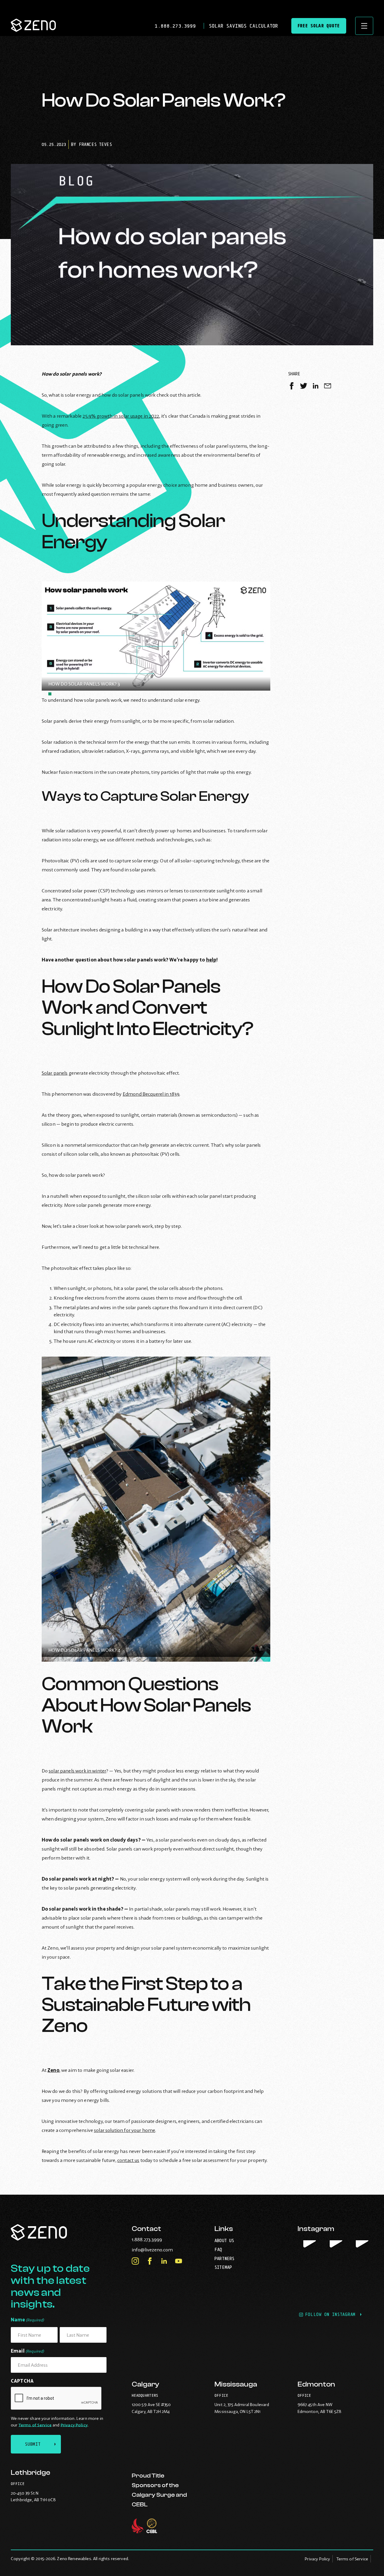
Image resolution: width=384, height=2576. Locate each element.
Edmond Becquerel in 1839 (151, 1094)
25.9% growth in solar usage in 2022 (121, 416)
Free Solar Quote (319, 26)
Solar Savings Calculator (243, 26)
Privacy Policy (74, 2425)
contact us (128, 2160)
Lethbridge (30, 2473)
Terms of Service (35, 2425)
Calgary (145, 2384)
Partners (224, 2258)
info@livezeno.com (165, 2250)
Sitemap (223, 2267)
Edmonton (316, 2384)
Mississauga (236, 2384)
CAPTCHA (22, 2381)
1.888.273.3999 (177, 26)
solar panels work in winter (77, 1771)
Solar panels (55, 1073)
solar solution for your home (124, 2130)
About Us (224, 2240)
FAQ (218, 2249)
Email (27, 2351)
